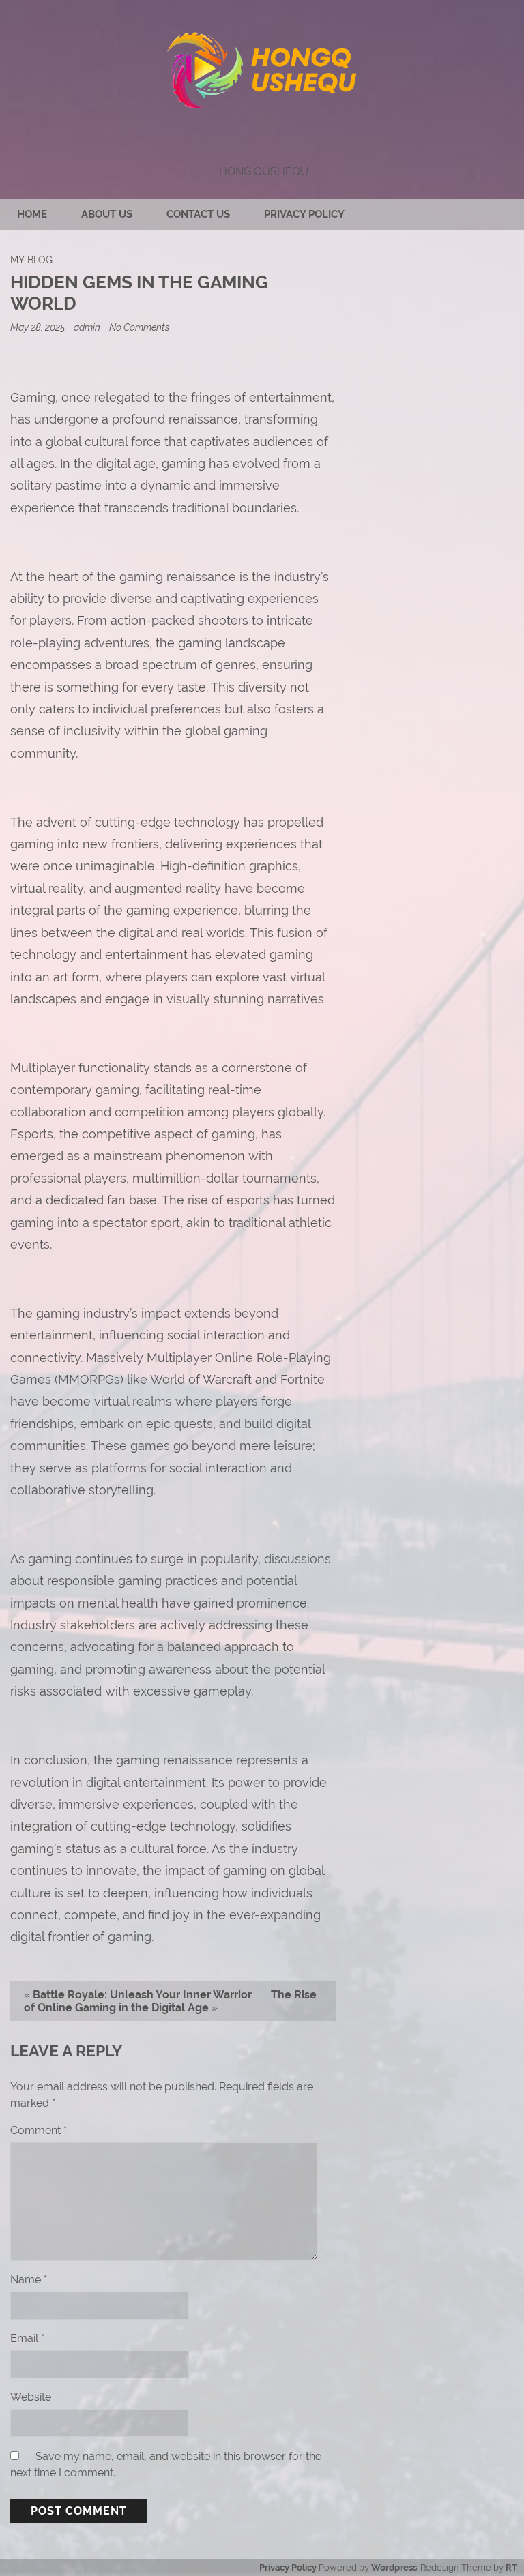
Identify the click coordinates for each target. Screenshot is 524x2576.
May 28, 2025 (39, 327)
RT (511, 2567)
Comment (39, 2130)
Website (31, 2397)
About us (107, 214)
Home (32, 214)
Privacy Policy (304, 214)
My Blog (31, 260)
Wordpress (394, 2567)
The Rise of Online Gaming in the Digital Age (170, 2001)
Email (27, 2338)
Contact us (198, 214)
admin (87, 327)
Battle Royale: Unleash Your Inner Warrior (142, 1995)
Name (29, 2280)
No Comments (140, 327)
